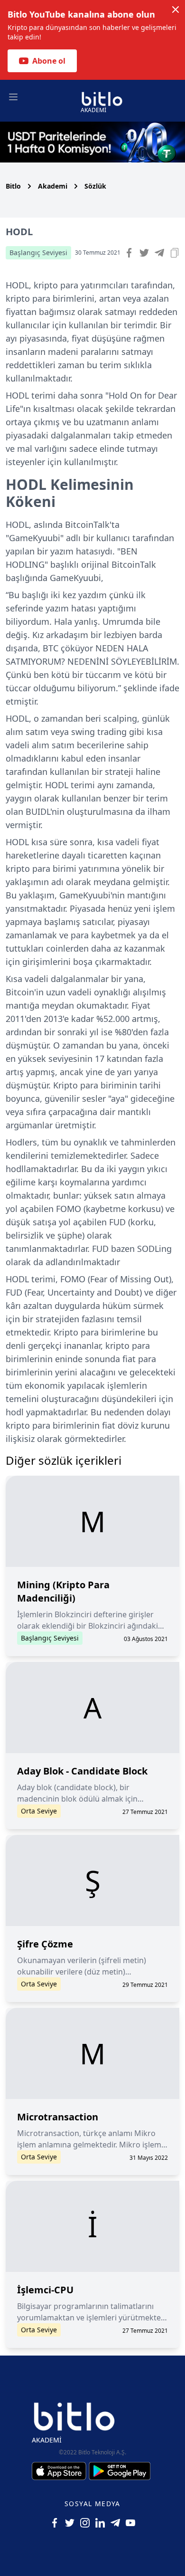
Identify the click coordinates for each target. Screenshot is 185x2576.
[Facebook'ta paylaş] (129, 253)
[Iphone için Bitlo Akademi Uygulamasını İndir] (60, 2471)
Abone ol (49, 61)
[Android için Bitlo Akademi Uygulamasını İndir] (120, 2471)
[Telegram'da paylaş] (159, 253)
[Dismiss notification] (176, 10)
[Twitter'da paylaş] (144, 253)
